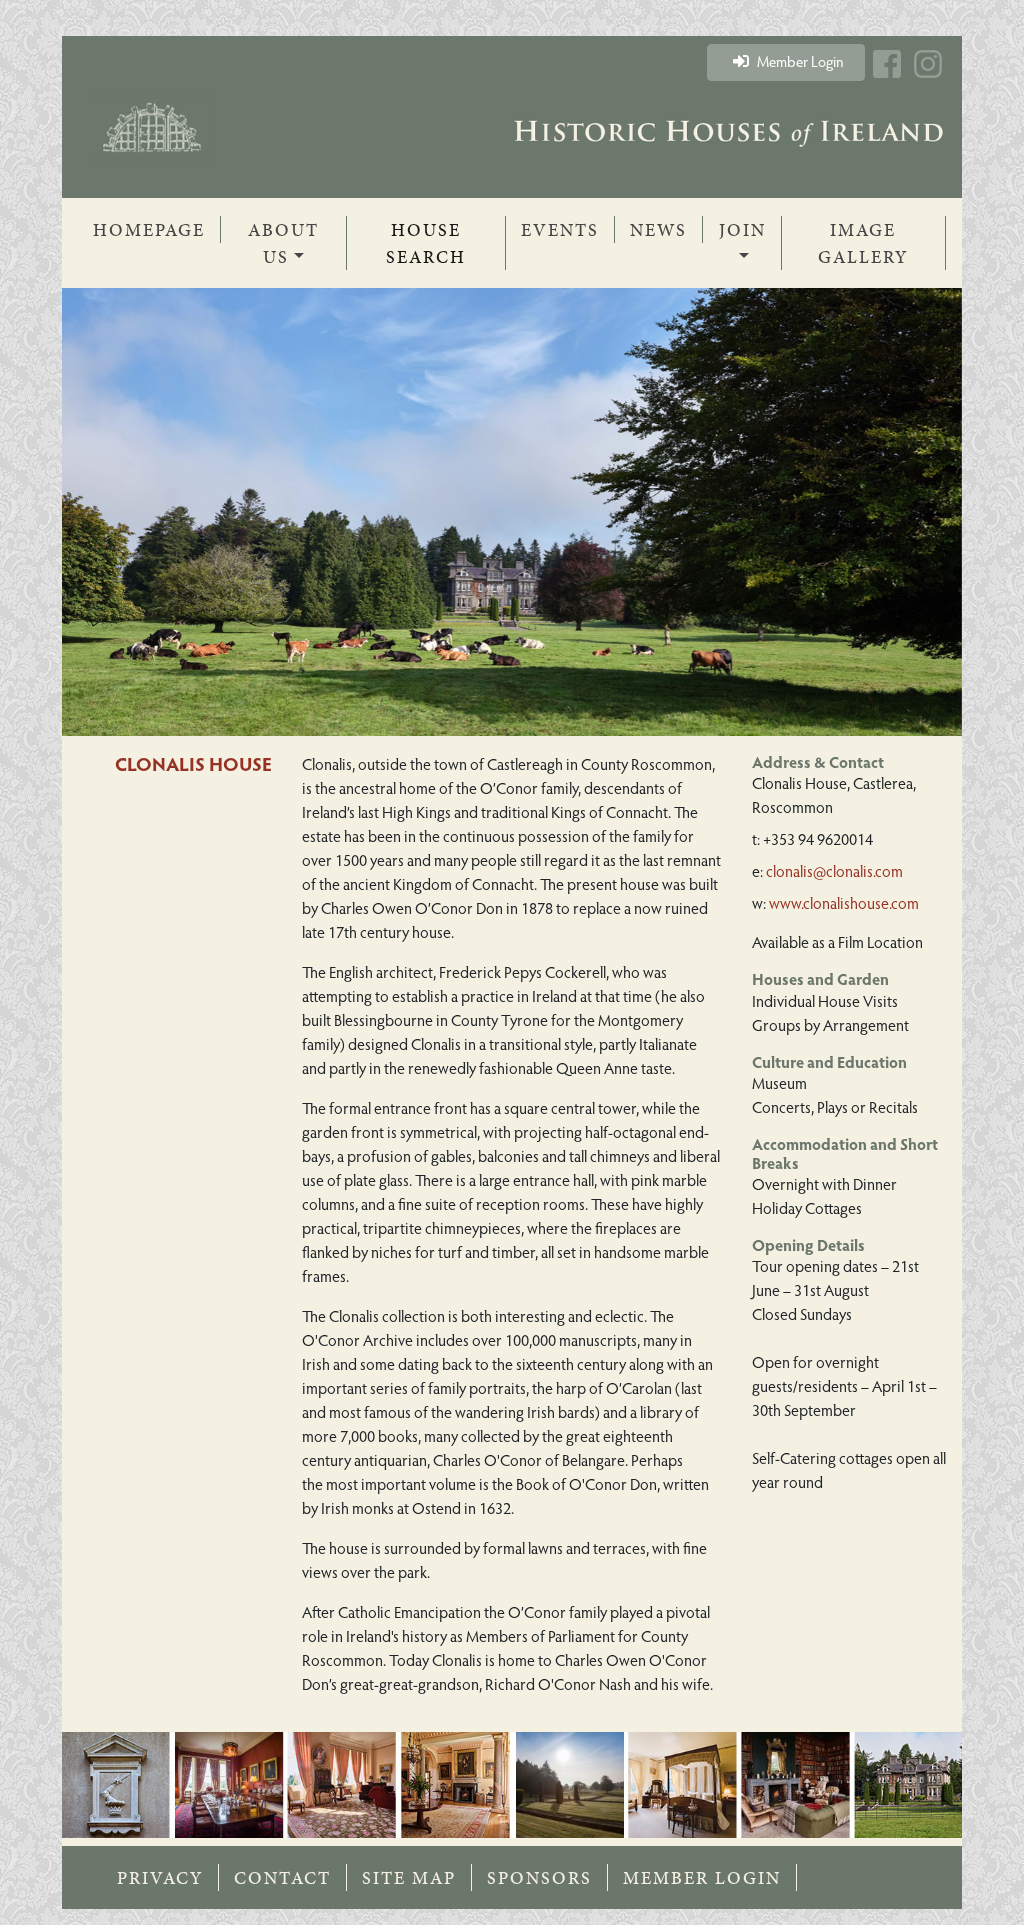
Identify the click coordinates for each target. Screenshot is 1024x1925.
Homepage (157, 229)
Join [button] (742, 229)
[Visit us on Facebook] (887, 74)
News (658, 229)
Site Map (409, 1877)
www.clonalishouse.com (844, 902)
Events (560, 229)
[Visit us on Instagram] (928, 74)
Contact (282, 1877)
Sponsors (539, 1877)
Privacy (160, 1877)
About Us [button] (283, 243)
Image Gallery (863, 243)
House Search (426, 243)
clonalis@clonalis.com (834, 870)
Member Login (799, 61)
